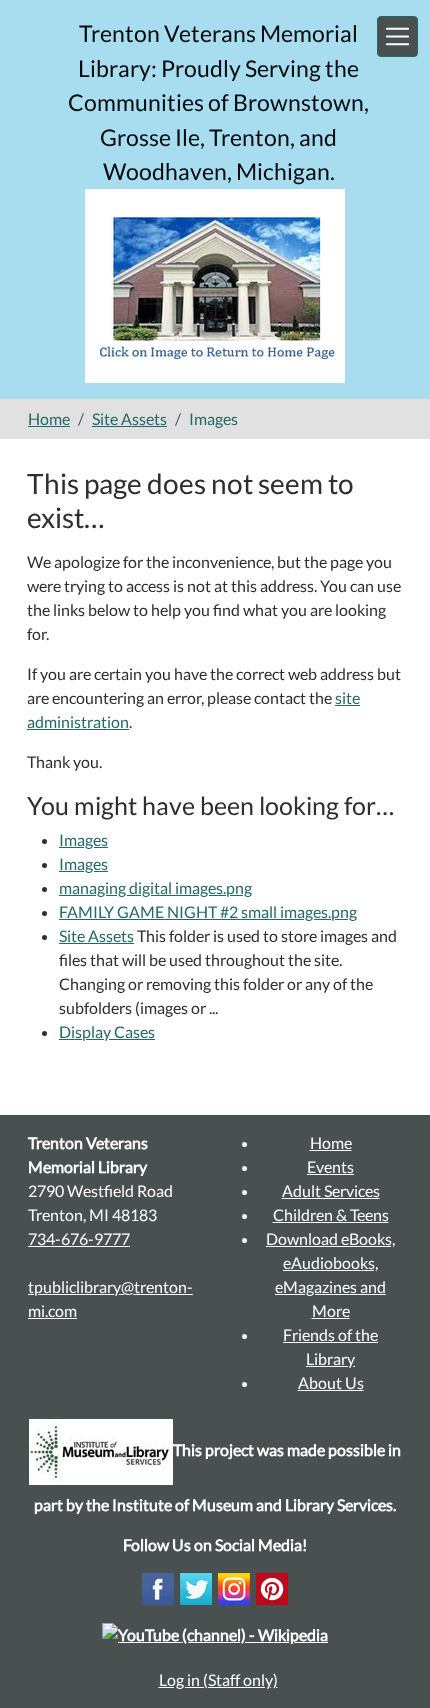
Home (49, 418)
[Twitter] (196, 1586)
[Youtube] (215, 1632)
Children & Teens (331, 1214)
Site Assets (129, 418)
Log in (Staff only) (218, 1679)
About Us (331, 1382)
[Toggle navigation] (397, 36)
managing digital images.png (155, 887)
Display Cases (107, 1031)
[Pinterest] (272, 1586)
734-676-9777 (79, 1238)
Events (330, 1166)
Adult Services (331, 1190)
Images (83, 839)
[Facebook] (158, 1586)
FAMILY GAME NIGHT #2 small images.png (208, 911)
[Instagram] (234, 1586)
